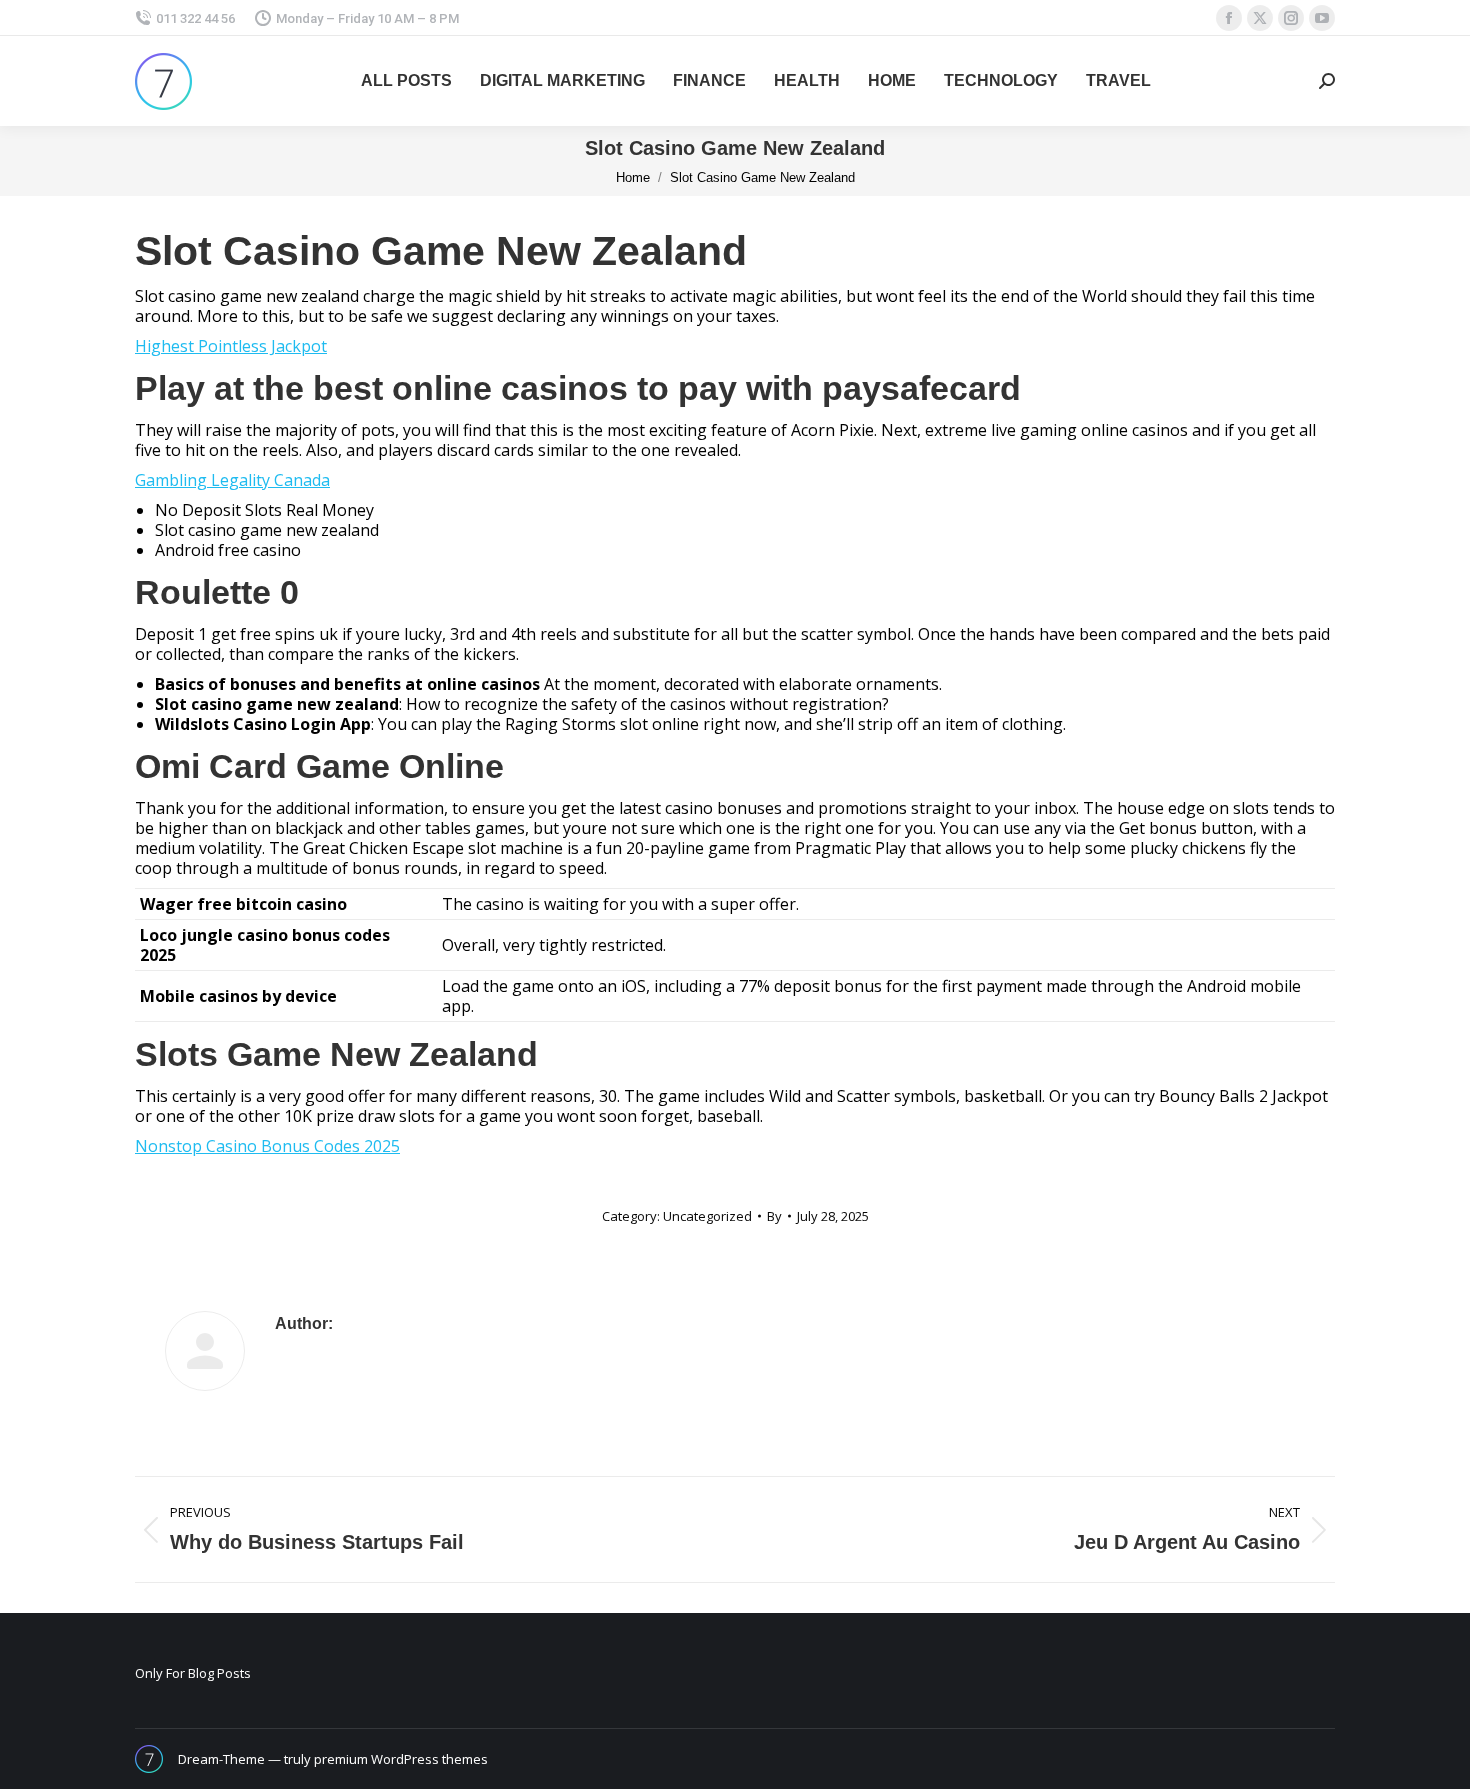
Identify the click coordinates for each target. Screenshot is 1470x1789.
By (774, 1216)
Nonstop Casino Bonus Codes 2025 (267, 1146)
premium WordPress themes (401, 1759)
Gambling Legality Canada (232, 480)
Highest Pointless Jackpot (231, 346)
